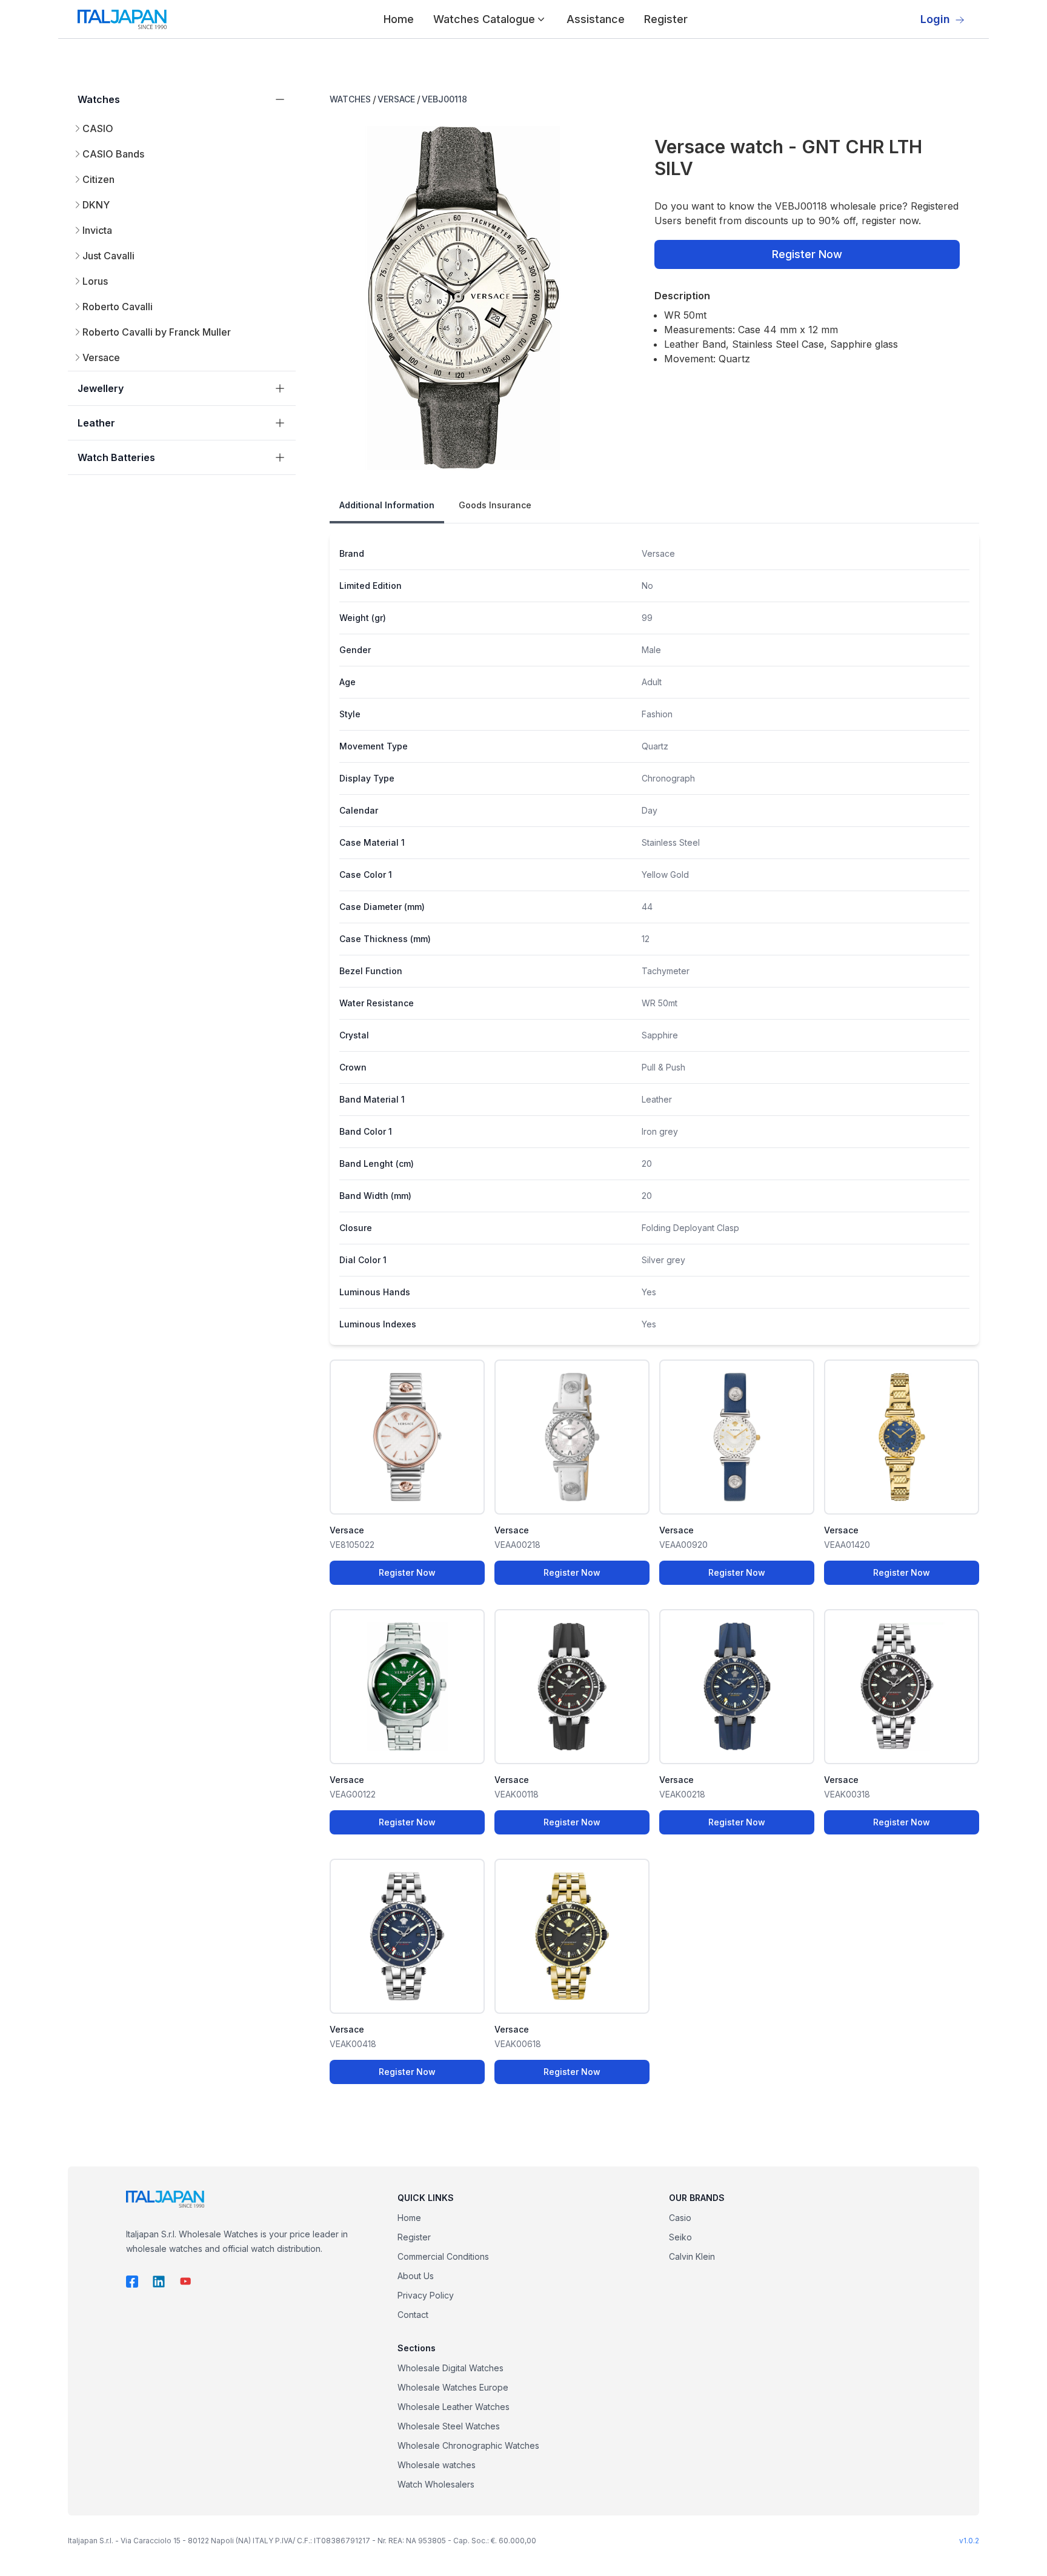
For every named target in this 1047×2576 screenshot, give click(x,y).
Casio (680, 2218)
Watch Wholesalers (436, 2484)
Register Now (807, 254)
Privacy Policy (426, 2295)
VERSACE (396, 99)
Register (666, 19)
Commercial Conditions (443, 2256)
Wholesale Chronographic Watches (468, 2445)
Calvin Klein (692, 2256)
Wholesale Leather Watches (454, 2407)
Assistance (596, 19)
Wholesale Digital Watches (450, 2368)
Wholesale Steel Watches (449, 2426)
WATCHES (350, 99)
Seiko (680, 2237)
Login (935, 19)
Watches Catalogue (484, 19)
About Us (416, 2276)
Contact (413, 2315)
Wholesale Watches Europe (453, 2387)
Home (399, 19)
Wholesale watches (437, 2465)
